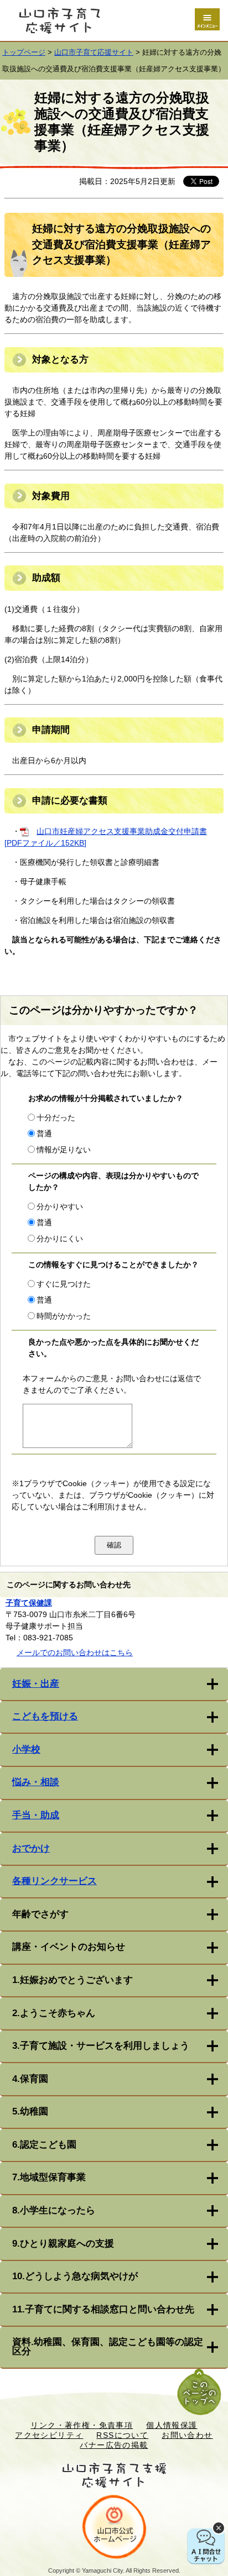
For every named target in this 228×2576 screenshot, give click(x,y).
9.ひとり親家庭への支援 (63, 2244)
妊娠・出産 (36, 1684)
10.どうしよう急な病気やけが (75, 2276)
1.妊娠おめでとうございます (72, 1980)
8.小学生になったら (54, 2210)
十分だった (56, 1118)
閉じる (219, 2528)
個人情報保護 (172, 2425)
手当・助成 (36, 1815)
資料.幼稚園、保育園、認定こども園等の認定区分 (108, 2347)
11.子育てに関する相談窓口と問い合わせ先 (103, 2309)
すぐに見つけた (64, 1284)
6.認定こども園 (44, 2145)
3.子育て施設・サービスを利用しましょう (101, 2046)
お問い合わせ (187, 2435)
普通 (44, 1134)
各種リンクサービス (55, 1881)
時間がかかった (64, 1316)
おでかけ (31, 1848)
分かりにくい (60, 1239)
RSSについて (122, 2435)
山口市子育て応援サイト (94, 53)
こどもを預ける (45, 1716)
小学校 (26, 1749)
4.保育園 (30, 2079)
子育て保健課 (29, 1603)
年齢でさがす (40, 1914)
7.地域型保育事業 (49, 2177)
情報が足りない (64, 1150)
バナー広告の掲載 (114, 2445)
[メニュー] (207, 19)
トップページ (24, 53)
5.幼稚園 (30, 2111)
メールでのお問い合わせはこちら (75, 1652)
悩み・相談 (36, 1782)
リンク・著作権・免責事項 (82, 2425)
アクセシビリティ (49, 2435)
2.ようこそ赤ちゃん (54, 2013)
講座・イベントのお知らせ (69, 1947)
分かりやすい (60, 1206)
